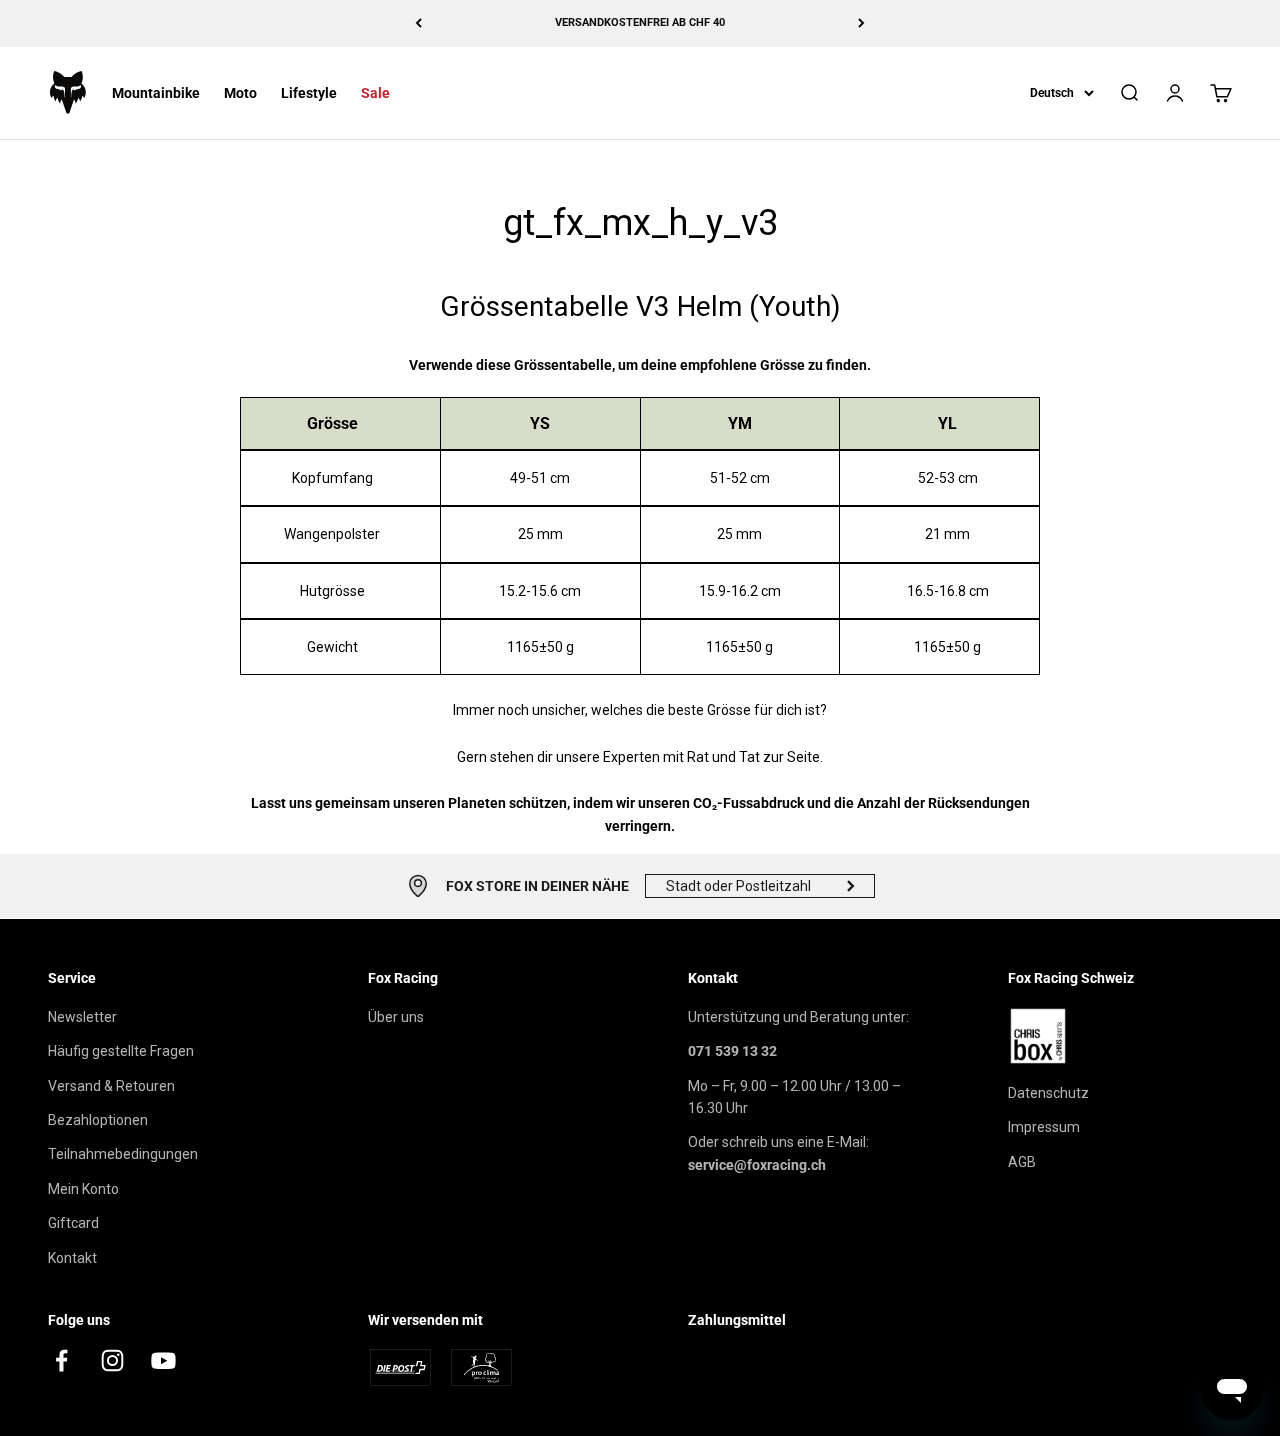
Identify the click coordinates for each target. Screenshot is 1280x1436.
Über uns (396, 1017)
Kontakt (72, 1258)
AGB (1022, 1162)
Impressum (1044, 1127)
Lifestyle (309, 93)
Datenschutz (1048, 1093)
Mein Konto (83, 1189)
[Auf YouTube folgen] (163, 1360)
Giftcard (73, 1223)
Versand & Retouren (111, 1086)
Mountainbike (156, 93)
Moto (240, 93)
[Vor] (861, 23)
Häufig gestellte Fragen (121, 1051)
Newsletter (82, 1017)
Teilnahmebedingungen (123, 1154)
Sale (375, 93)
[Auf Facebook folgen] (61, 1360)
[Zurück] (418, 23)
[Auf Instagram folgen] (112, 1360)
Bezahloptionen (98, 1120)
